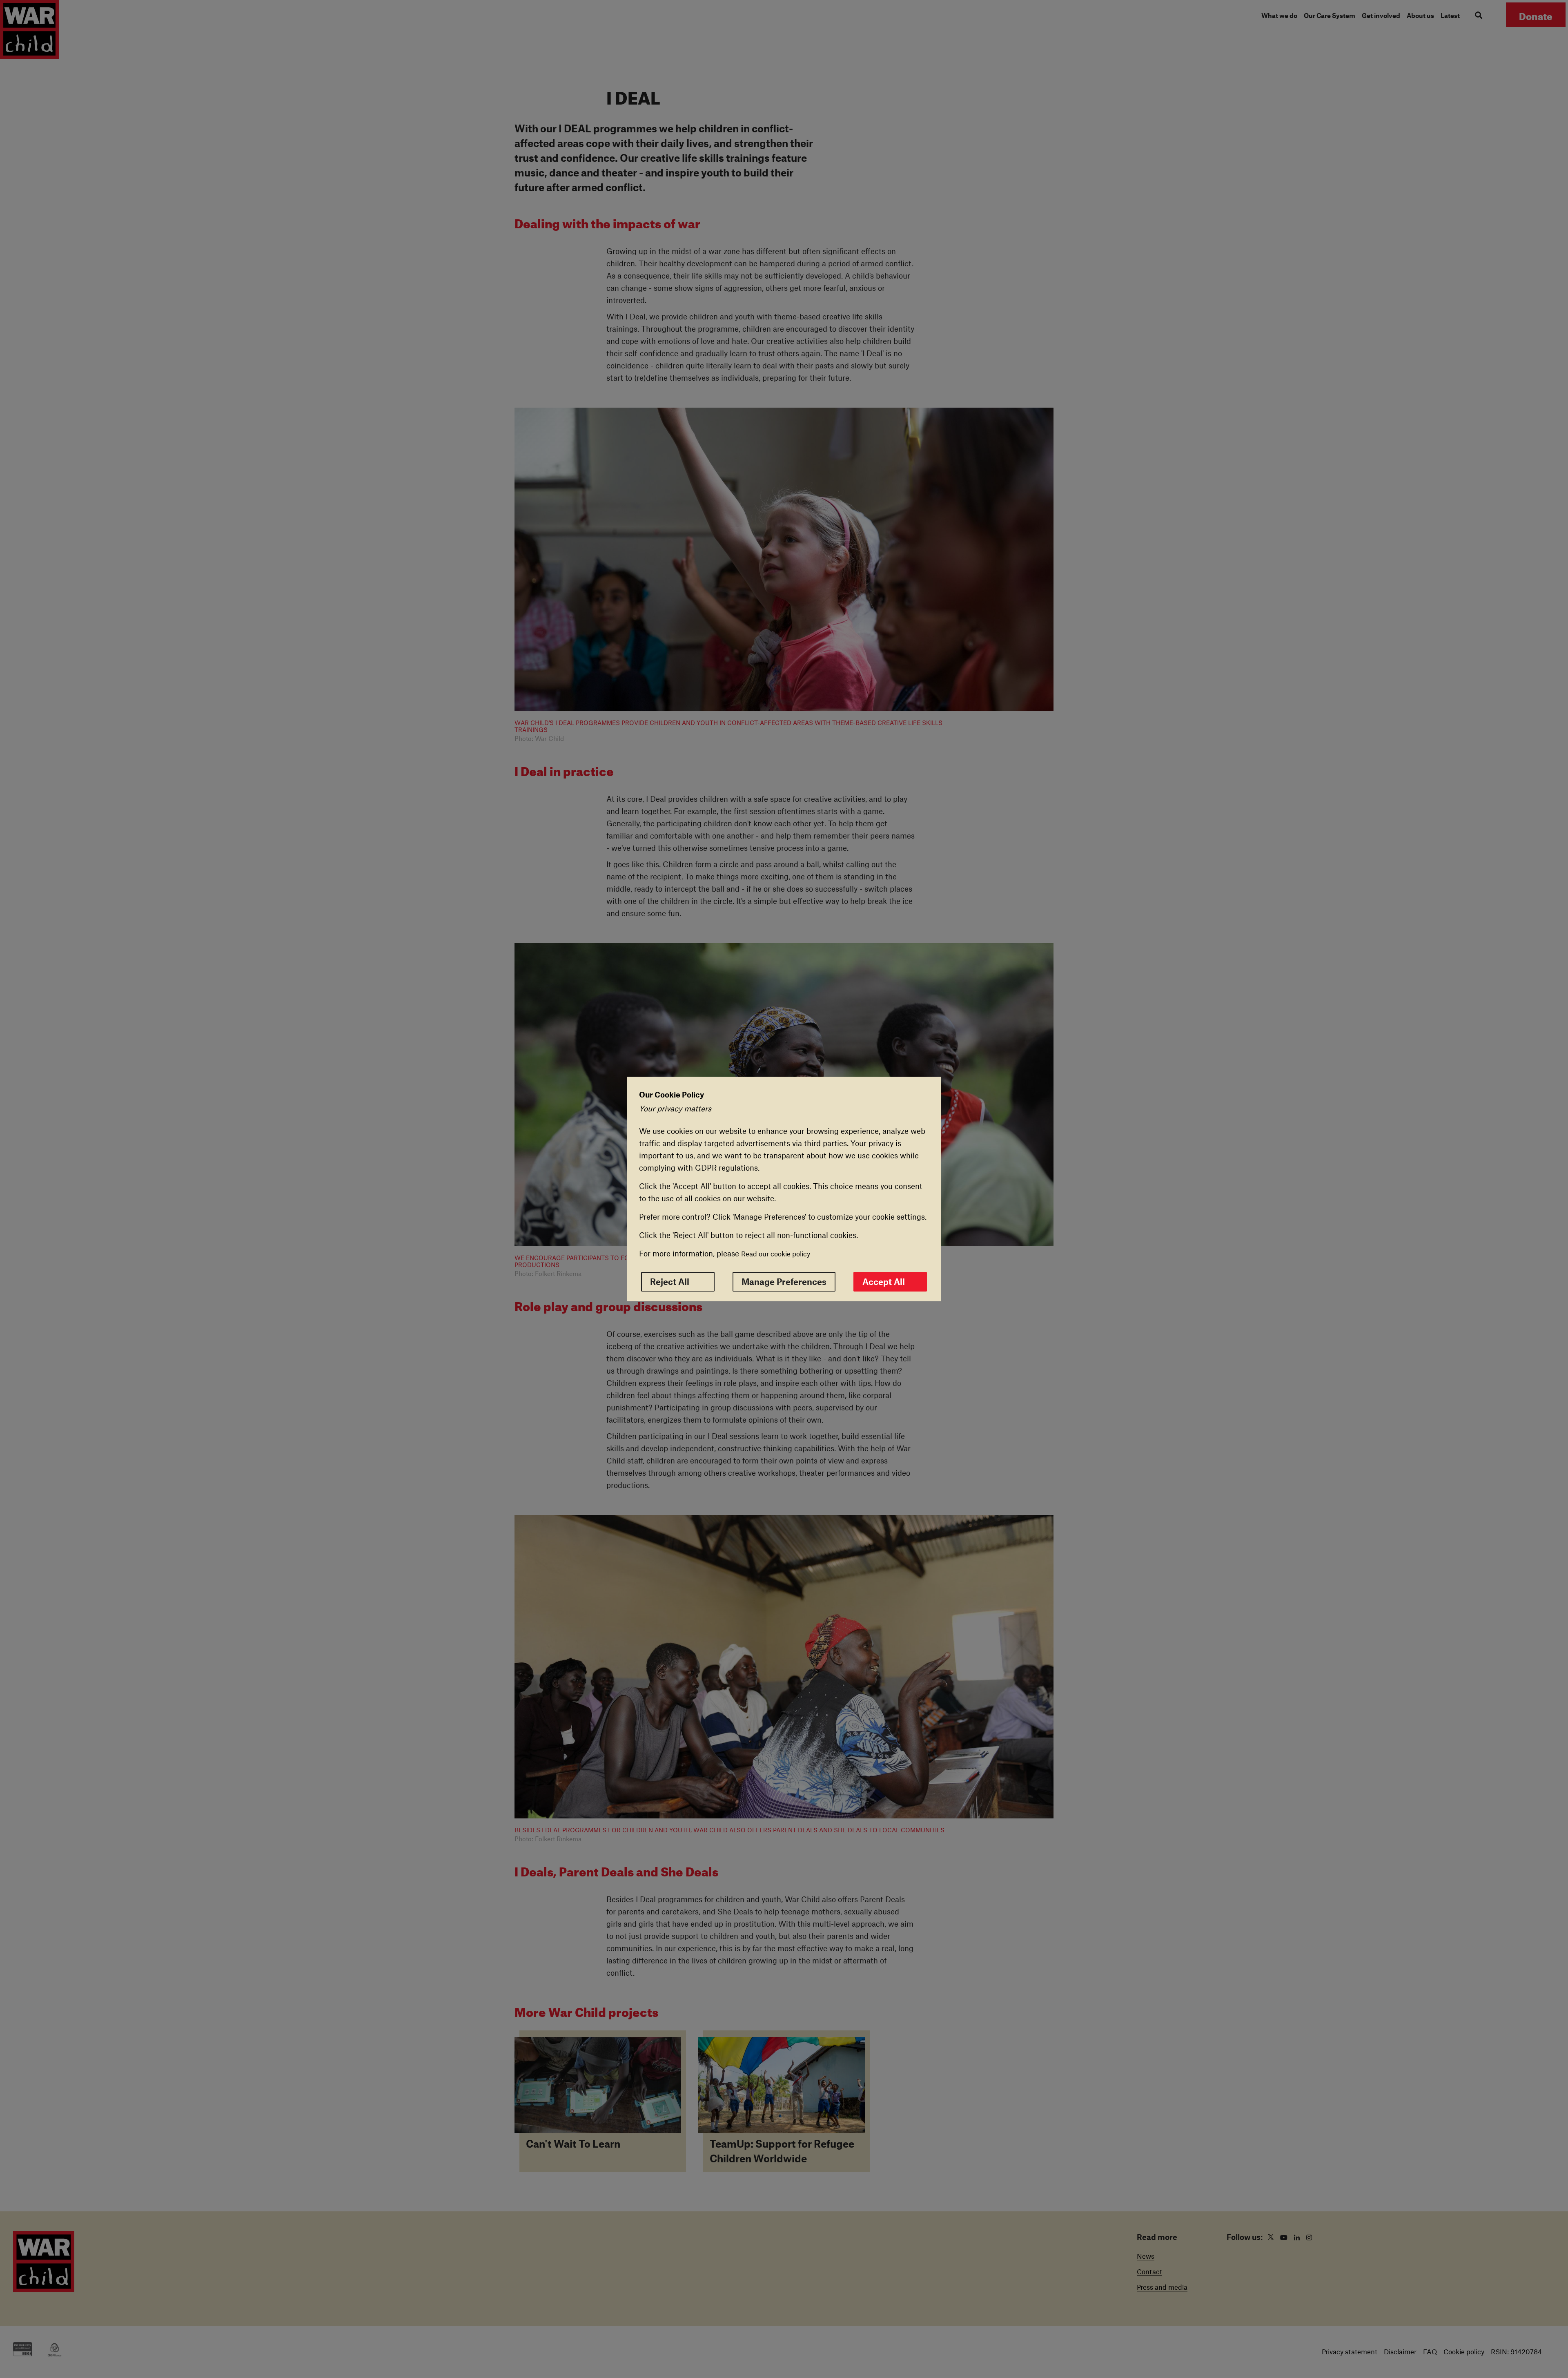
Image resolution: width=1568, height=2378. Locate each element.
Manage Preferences (784, 1282)
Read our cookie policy (776, 1254)
